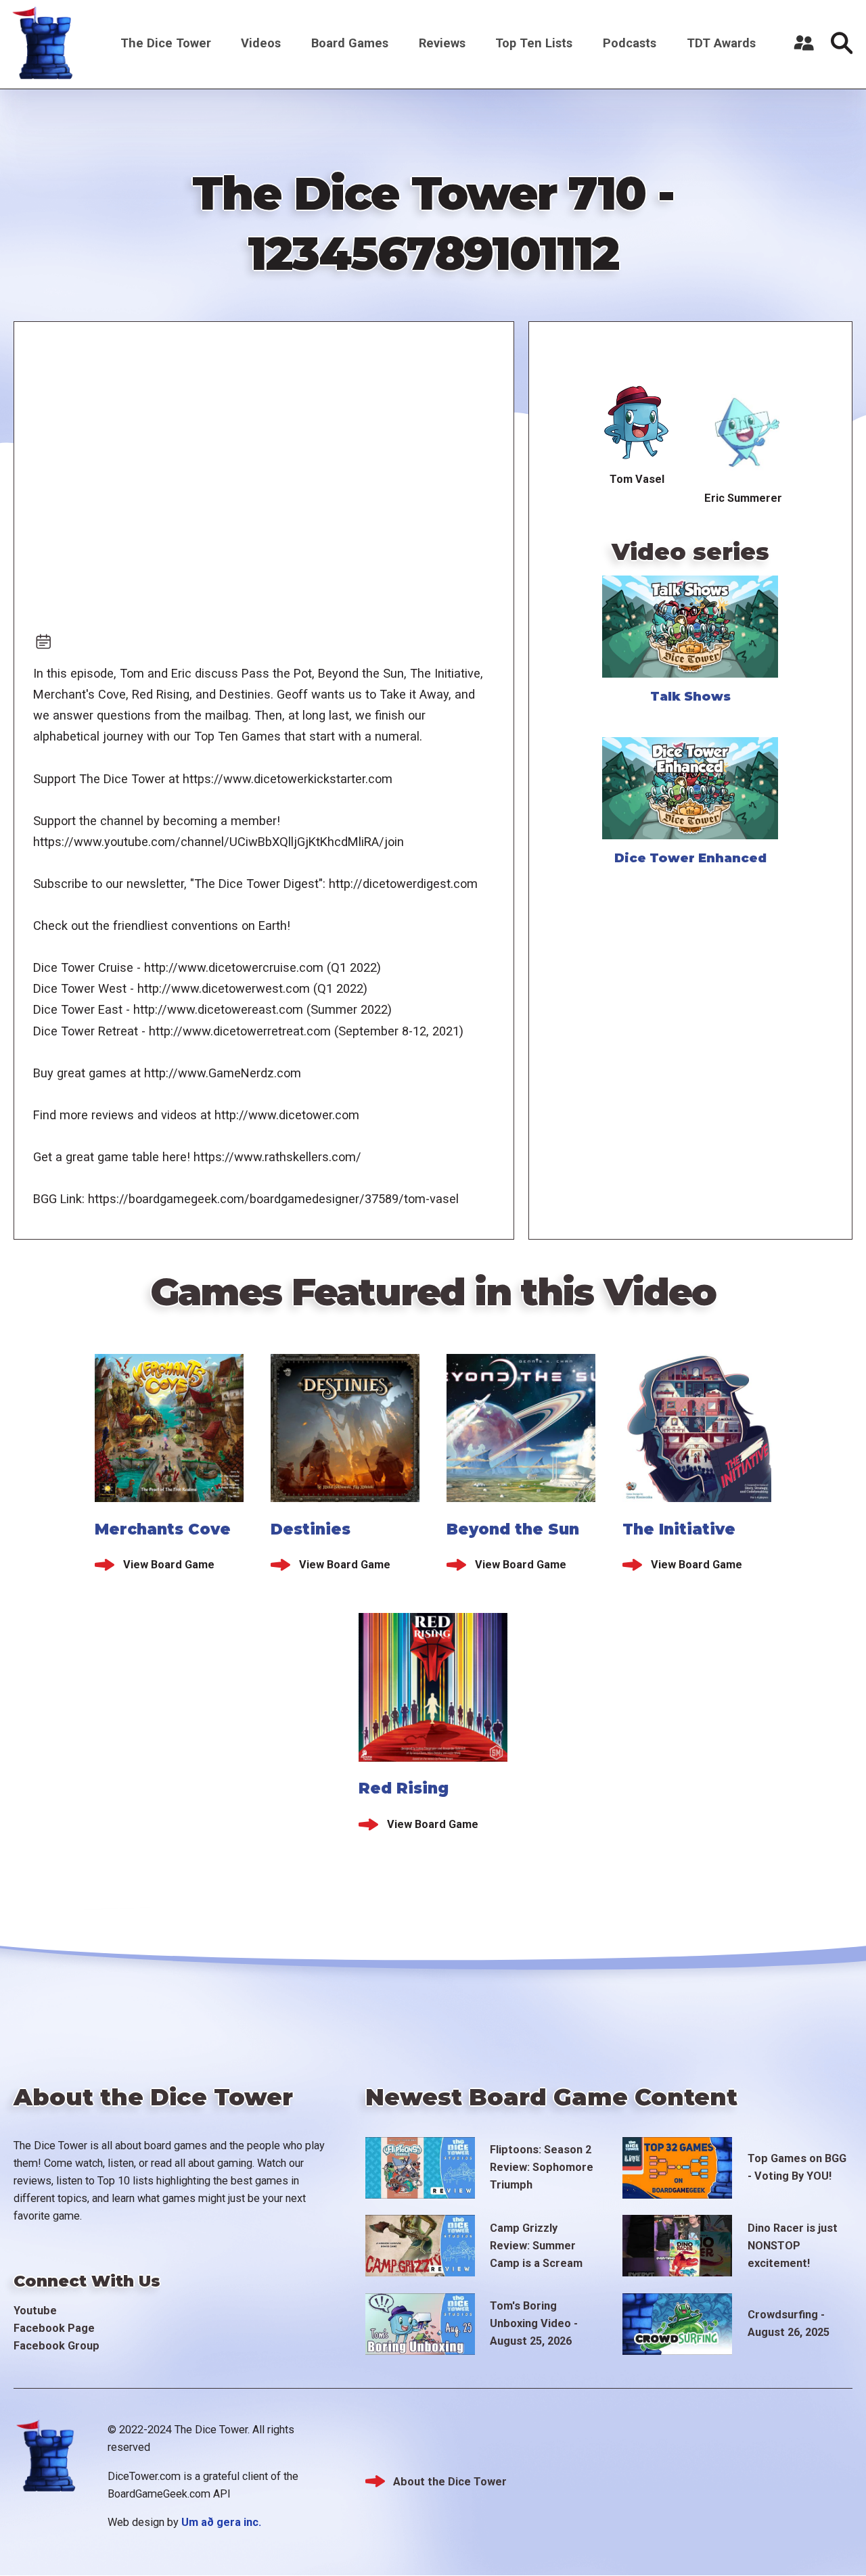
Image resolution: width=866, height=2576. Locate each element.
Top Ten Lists (534, 43)
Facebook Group (56, 2346)
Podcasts (630, 43)
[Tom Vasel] (637, 423)
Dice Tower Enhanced (690, 858)
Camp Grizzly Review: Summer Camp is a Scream (536, 2246)
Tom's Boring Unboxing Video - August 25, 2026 (534, 2323)
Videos (261, 43)
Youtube (35, 2311)
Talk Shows (690, 696)
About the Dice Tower (450, 2482)
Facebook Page (54, 2328)
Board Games (350, 43)
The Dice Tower (166, 43)
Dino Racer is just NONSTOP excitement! (793, 2246)
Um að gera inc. (221, 2522)
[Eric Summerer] (744, 433)
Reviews (442, 43)
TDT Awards (721, 43)
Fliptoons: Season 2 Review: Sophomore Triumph (542, 2167)
